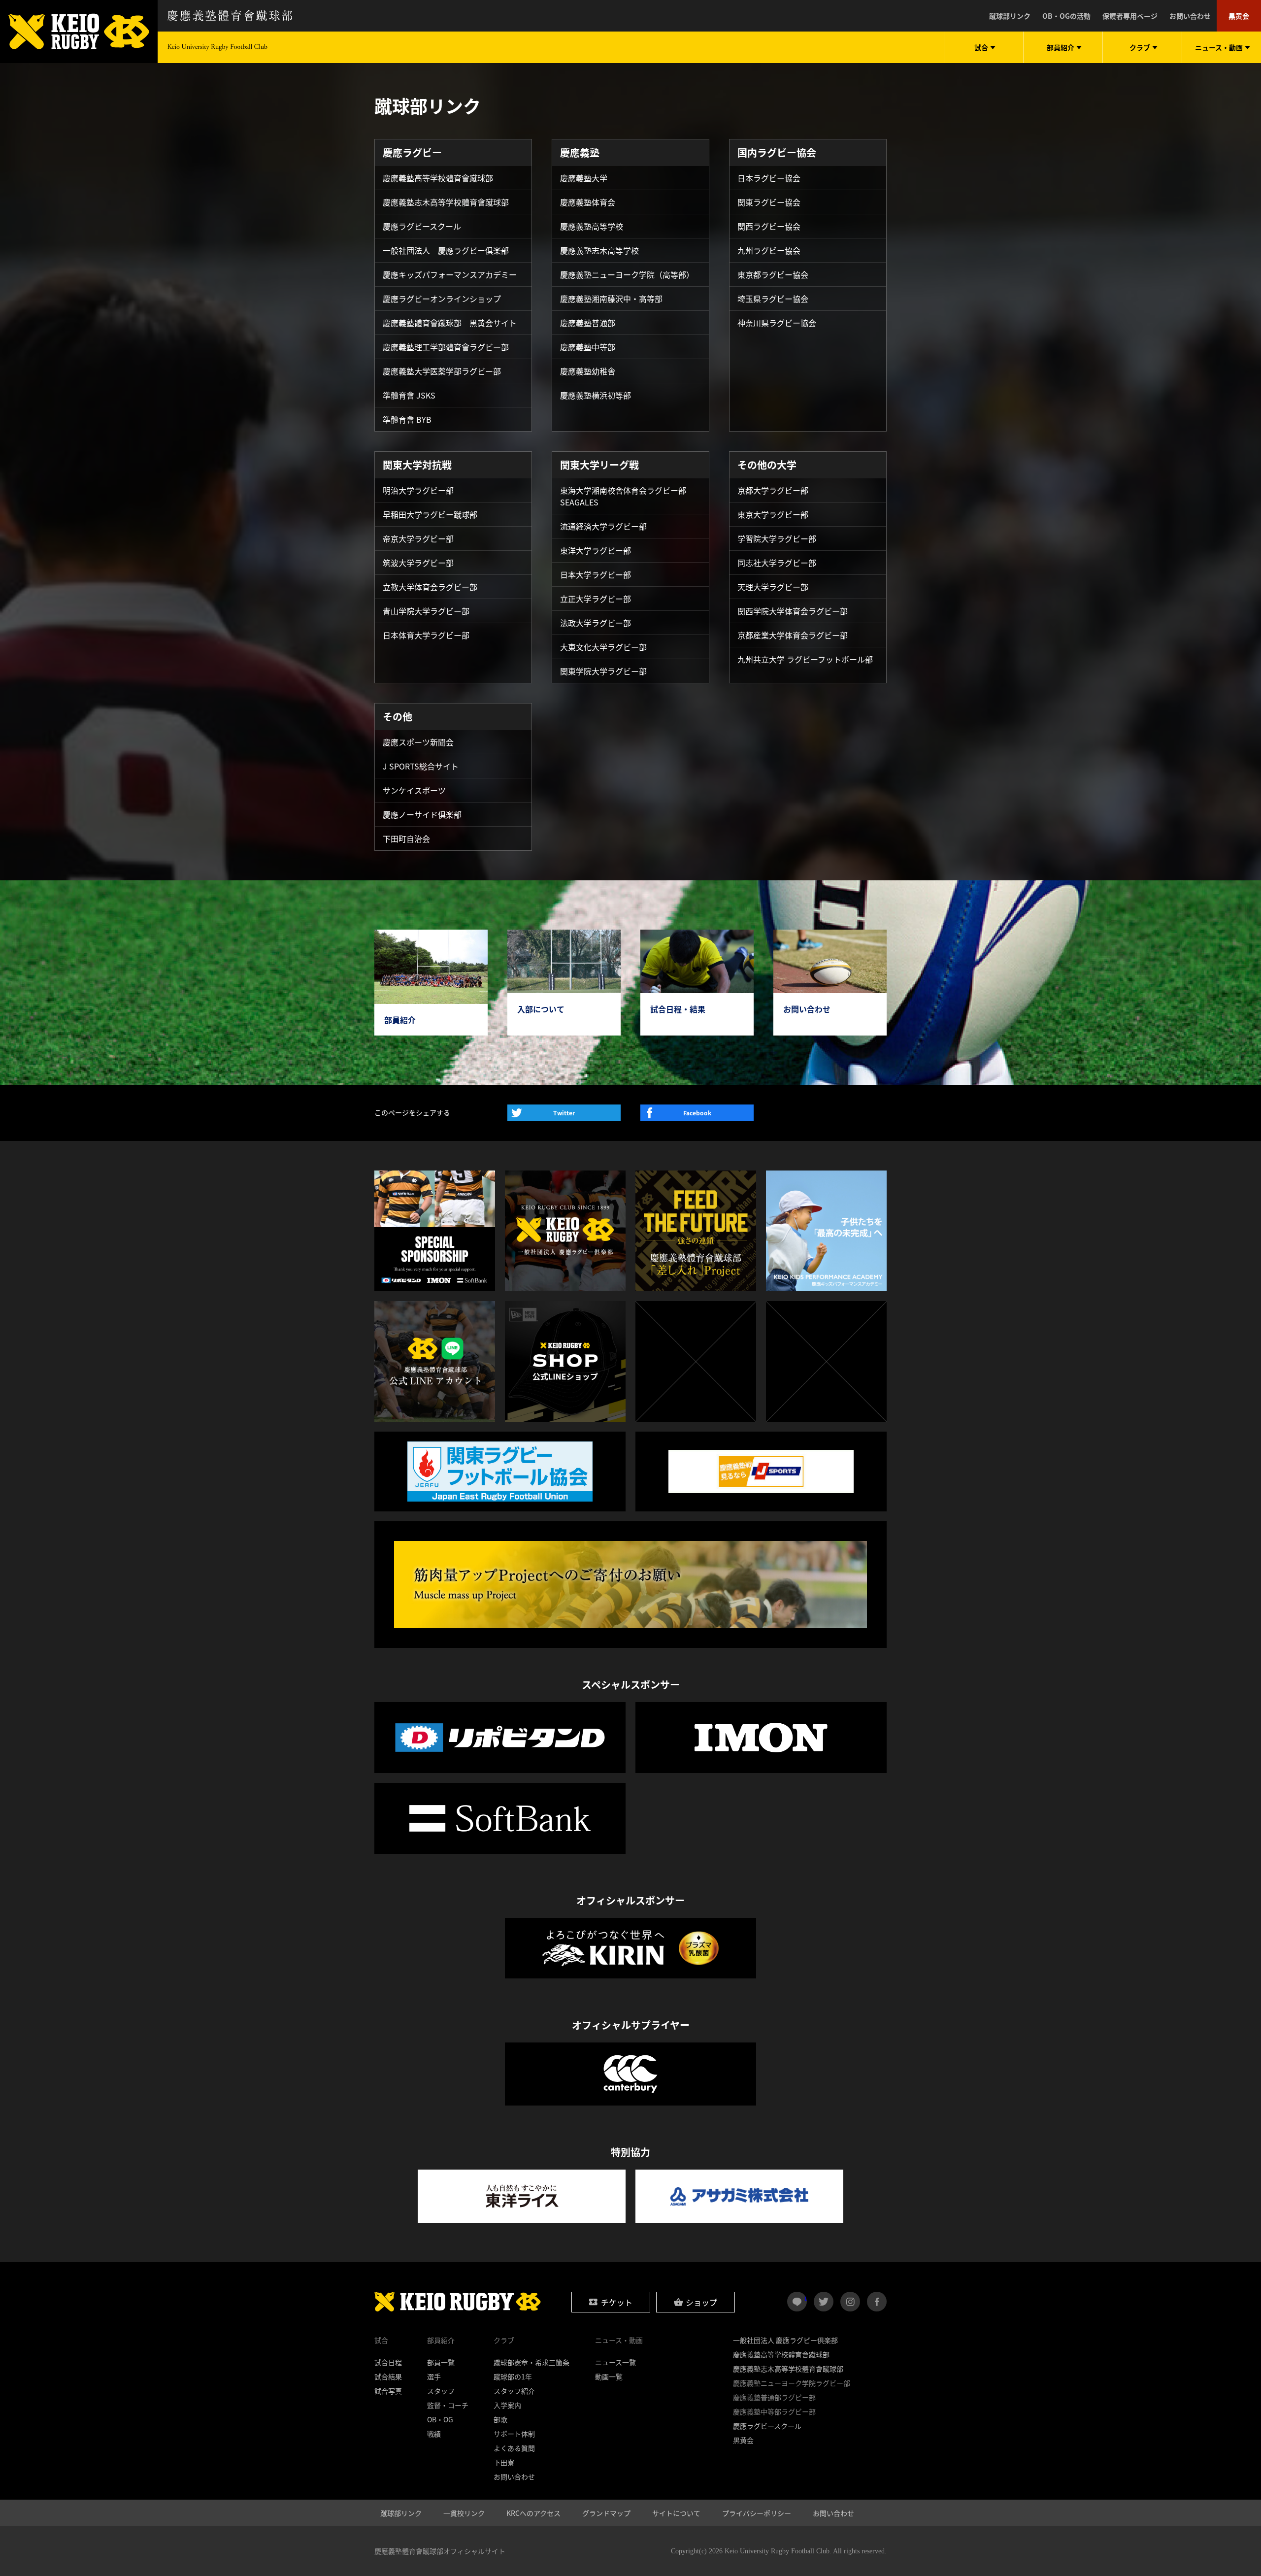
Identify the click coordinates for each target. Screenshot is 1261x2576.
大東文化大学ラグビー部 (603, 647)
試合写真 (388, 2391)
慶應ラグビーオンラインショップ (442, 299)
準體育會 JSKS (409, 395)
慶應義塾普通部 (588, 323)
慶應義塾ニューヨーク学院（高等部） (627, 274)
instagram (850, 2302)
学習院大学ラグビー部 (777, 538)
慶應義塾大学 (584, 178)
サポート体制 (514, 2434)
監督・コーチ (448, 2405)
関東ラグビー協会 (769, 202)
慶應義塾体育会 (588, 202)
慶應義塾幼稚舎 (588, 371)
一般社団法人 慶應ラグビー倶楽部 (446, 250)
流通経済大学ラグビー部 (603, 526)
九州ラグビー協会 (769, 250)
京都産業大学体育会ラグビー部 (793, 635)
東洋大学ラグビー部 (596, 550)
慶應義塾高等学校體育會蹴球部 (438, 178)
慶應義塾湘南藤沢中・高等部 (611, 299)
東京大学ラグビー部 (773, 514)
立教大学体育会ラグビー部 (430, 587)
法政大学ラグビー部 (596, 623)
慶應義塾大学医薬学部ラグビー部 (442, 371)
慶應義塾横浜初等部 (596, 395)
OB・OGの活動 (1066, 16)
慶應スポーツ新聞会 (418, 742)
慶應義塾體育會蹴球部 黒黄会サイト (450, 323)
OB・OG (440, 2419)
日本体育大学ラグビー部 (426, 635)
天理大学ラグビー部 (773, 587)
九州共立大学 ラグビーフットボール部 (805, 659)
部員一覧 (441, 2362)
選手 (434, 2376)
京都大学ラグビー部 (773, 490)
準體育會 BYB (407, 419)
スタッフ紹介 (514, 2391)
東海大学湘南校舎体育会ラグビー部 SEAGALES (623, 496)
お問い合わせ (1190, 16)
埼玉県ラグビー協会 (773, 299)
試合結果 (388, 2376)
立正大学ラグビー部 (596, 599)
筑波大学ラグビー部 (418, 563)
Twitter (564, 1113)
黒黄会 (1239, 16)
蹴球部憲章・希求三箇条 (531, 2362)
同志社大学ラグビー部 (777, 563)
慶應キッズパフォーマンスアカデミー (450, 274)
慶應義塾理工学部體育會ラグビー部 (446, 347)
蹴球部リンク (1010, 16)
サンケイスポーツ (414, 790)
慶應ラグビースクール (422, 226)
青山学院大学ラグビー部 (426, 611)
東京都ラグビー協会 (773, 274)
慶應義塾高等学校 (592, 226)
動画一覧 (609, 2376)
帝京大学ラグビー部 (418, 538)
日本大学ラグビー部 (596, 574)
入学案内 (507, 2405)
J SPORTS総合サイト (421, 766)
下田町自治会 (406, 838)
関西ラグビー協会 (769, 226)
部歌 (500, 2419)
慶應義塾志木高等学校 (599, 250)
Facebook (697, 1113)
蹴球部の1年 (513, 2376)
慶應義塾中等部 (588, 347)
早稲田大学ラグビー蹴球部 (430, 514)
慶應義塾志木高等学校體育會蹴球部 (446, 202)
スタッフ (441, 2391)
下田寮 (504, 2462)
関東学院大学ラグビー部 (603, 671)
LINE (806, 2298)
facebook (877, 2302)
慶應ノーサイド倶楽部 (422, 814)
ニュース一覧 (615, 2362)
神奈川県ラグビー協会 (777, 323)
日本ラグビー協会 (769, 178)
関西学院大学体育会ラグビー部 (793, 611)
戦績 (434, 2434)
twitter (824, 2302)
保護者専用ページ (1130, 16)
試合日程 (388, 2362)
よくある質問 (514, 2448)
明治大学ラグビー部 (418, 490)
